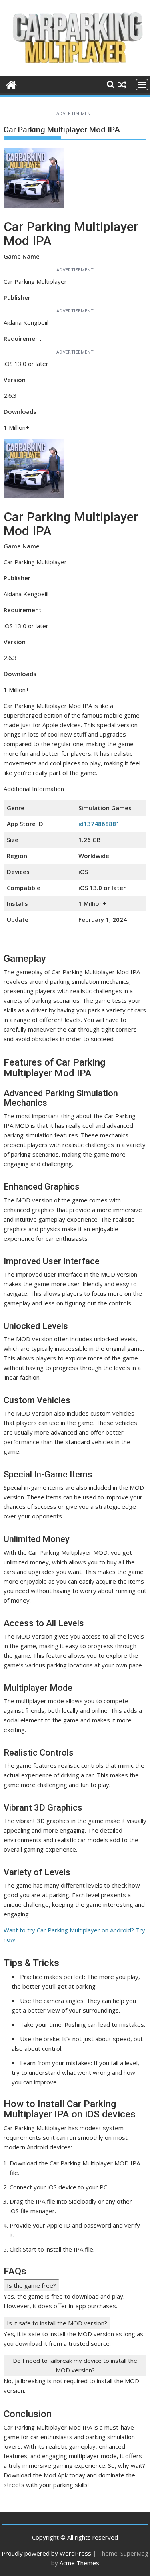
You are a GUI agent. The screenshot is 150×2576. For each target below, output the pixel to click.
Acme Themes (79, 2563)
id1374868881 (99, 824)
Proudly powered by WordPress (46, 2553)
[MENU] (142, 85)
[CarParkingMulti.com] (11, 84)
